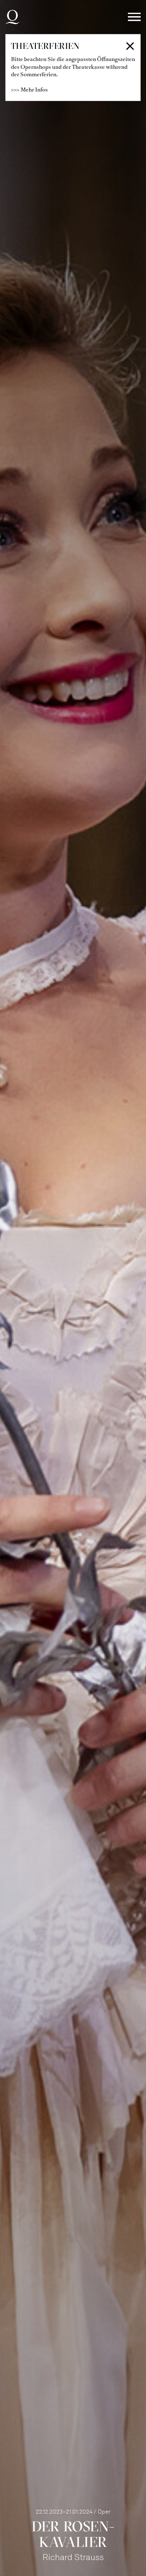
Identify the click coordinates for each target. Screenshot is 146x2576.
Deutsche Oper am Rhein (12, 17)
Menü (134, 17)
